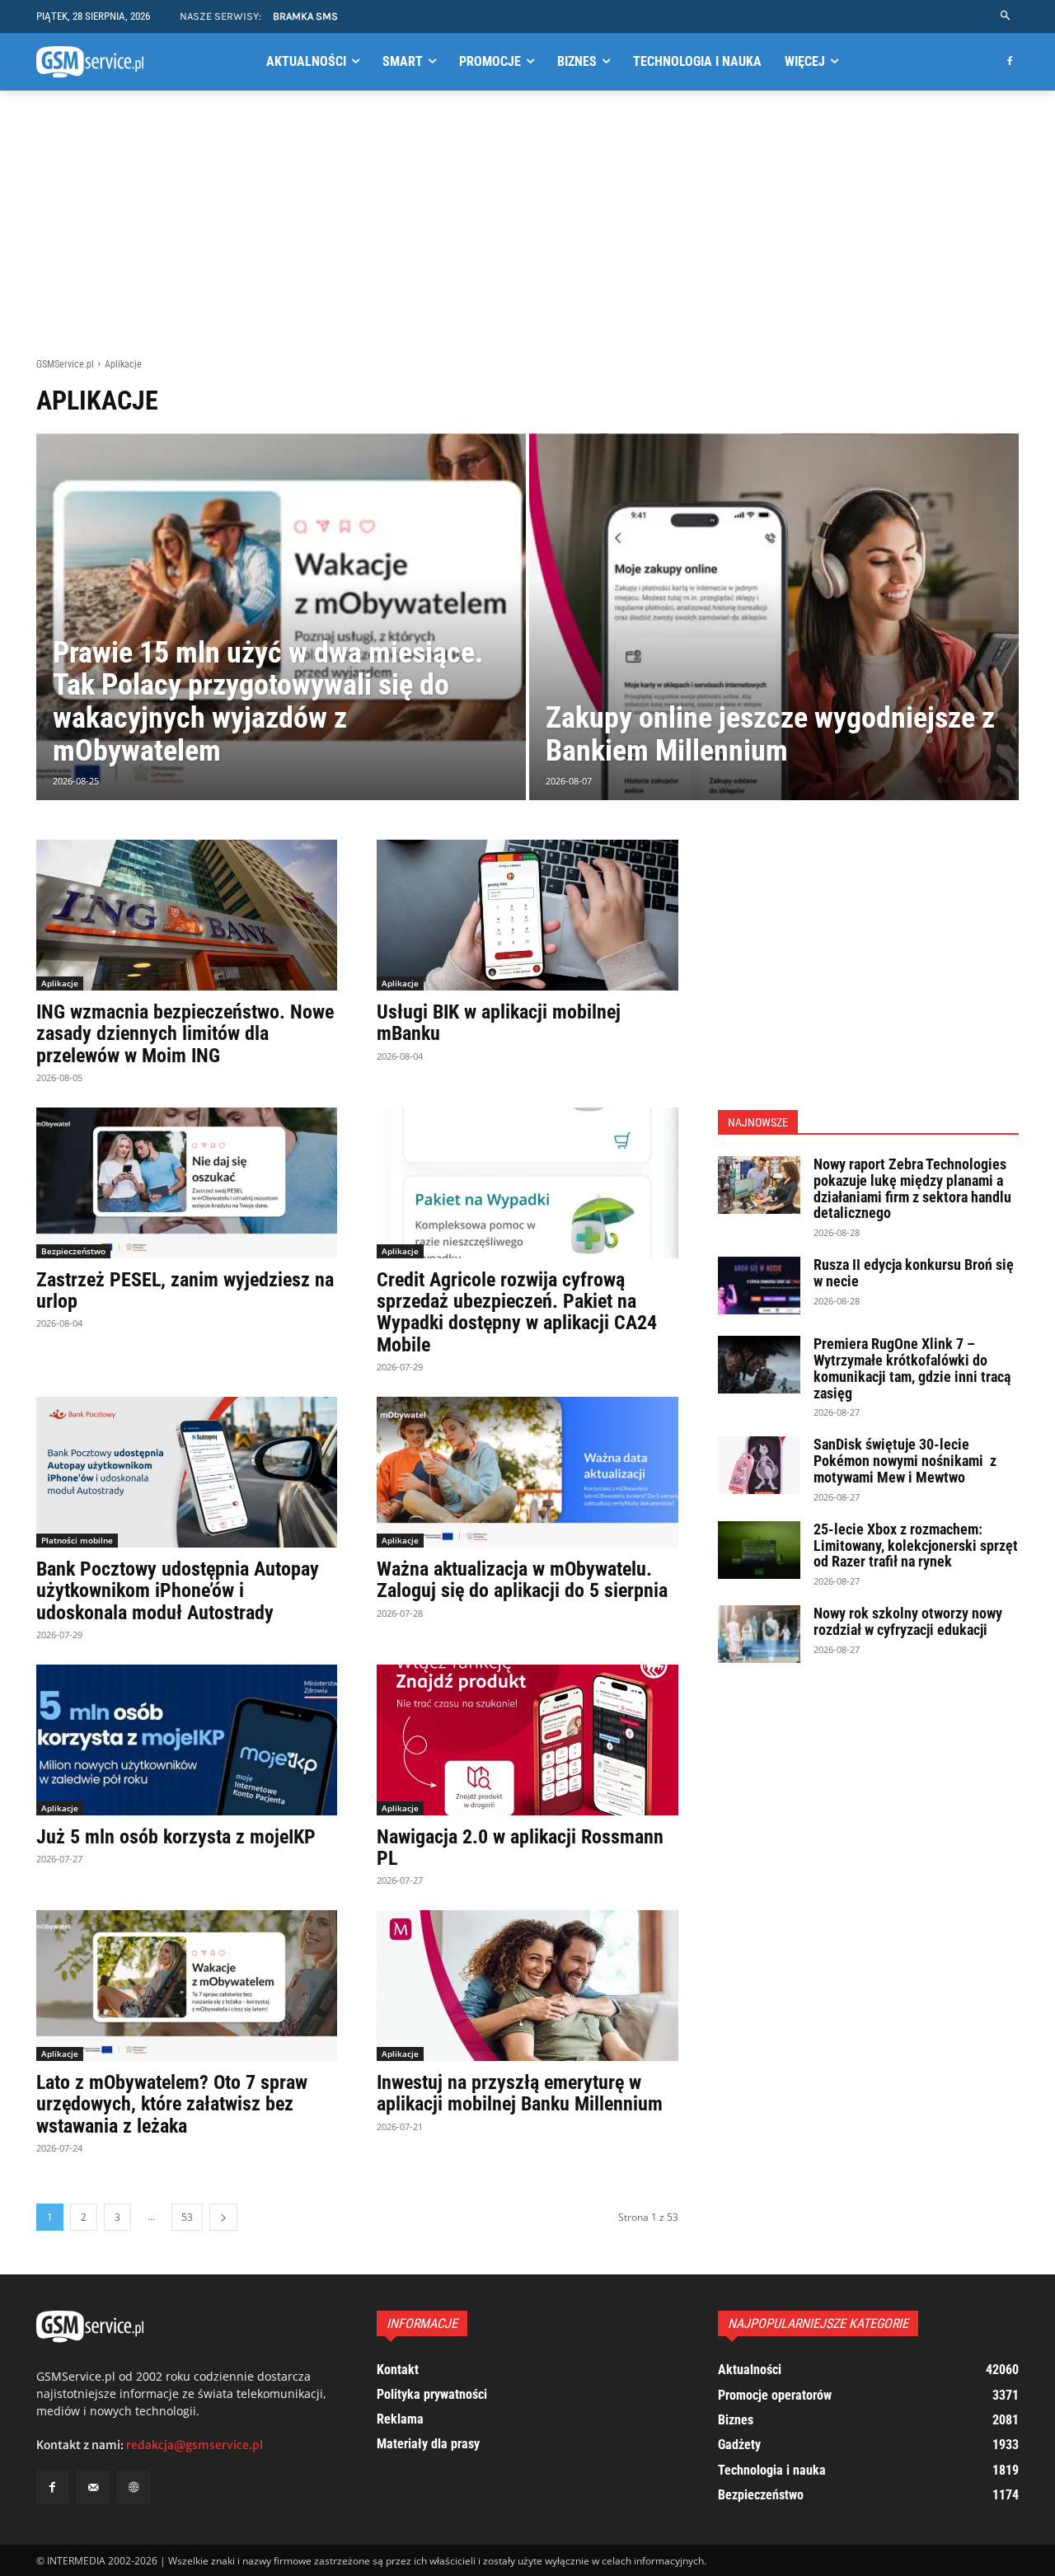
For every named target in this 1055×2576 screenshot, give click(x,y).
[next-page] (223, 2217)
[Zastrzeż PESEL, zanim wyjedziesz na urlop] (187, 1183)
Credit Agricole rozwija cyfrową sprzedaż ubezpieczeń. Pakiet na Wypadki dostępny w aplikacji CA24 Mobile (517, 1312)
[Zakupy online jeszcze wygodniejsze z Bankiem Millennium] (774, 617)
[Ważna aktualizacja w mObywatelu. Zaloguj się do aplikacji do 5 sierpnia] (527, 1472)
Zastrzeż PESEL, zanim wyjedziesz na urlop (185, 1290)
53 (187, 2217)
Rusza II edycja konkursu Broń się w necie (914, 1273)
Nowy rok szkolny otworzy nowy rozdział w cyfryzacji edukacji (908, 1621)
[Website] (133, 2487)
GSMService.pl (65, 364)
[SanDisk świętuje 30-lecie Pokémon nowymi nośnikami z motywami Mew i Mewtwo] (759, 1465)
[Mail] (93, 2487)
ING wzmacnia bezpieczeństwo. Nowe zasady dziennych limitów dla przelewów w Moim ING (185, 1034)
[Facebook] (1009, 62)
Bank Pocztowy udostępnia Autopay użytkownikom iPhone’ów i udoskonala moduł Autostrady (178, 1591)
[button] (1006, 16)
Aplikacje (60, 983)
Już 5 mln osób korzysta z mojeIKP (176, 1837)
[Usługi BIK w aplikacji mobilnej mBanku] (527, 915)
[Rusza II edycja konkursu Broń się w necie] (759, 1286)
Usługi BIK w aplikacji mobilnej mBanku (499, 1023)
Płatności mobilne (77, 1540)
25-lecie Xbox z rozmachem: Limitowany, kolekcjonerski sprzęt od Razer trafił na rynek (916, 1546)
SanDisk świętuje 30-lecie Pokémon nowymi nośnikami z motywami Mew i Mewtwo (905, 1461)
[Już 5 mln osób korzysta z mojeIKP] (187, 1740)
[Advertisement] (527, 233)
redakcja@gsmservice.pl (195, 2445)
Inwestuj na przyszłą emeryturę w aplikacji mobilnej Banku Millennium (520, 2093)
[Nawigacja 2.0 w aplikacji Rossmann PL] (527, 1740)
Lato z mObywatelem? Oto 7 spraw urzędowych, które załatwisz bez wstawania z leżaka (172, 2104)
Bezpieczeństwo (73, 1251)
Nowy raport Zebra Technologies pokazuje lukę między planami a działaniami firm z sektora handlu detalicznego (912, 1188)
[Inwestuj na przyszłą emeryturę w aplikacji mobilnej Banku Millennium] (527, 1986)
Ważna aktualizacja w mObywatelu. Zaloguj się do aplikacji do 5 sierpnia (522, 1580)
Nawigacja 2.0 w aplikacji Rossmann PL (520, 1848)
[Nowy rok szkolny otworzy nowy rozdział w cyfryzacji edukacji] (759, 1634)
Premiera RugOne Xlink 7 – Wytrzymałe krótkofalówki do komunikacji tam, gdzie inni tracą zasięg (912, 1368)
